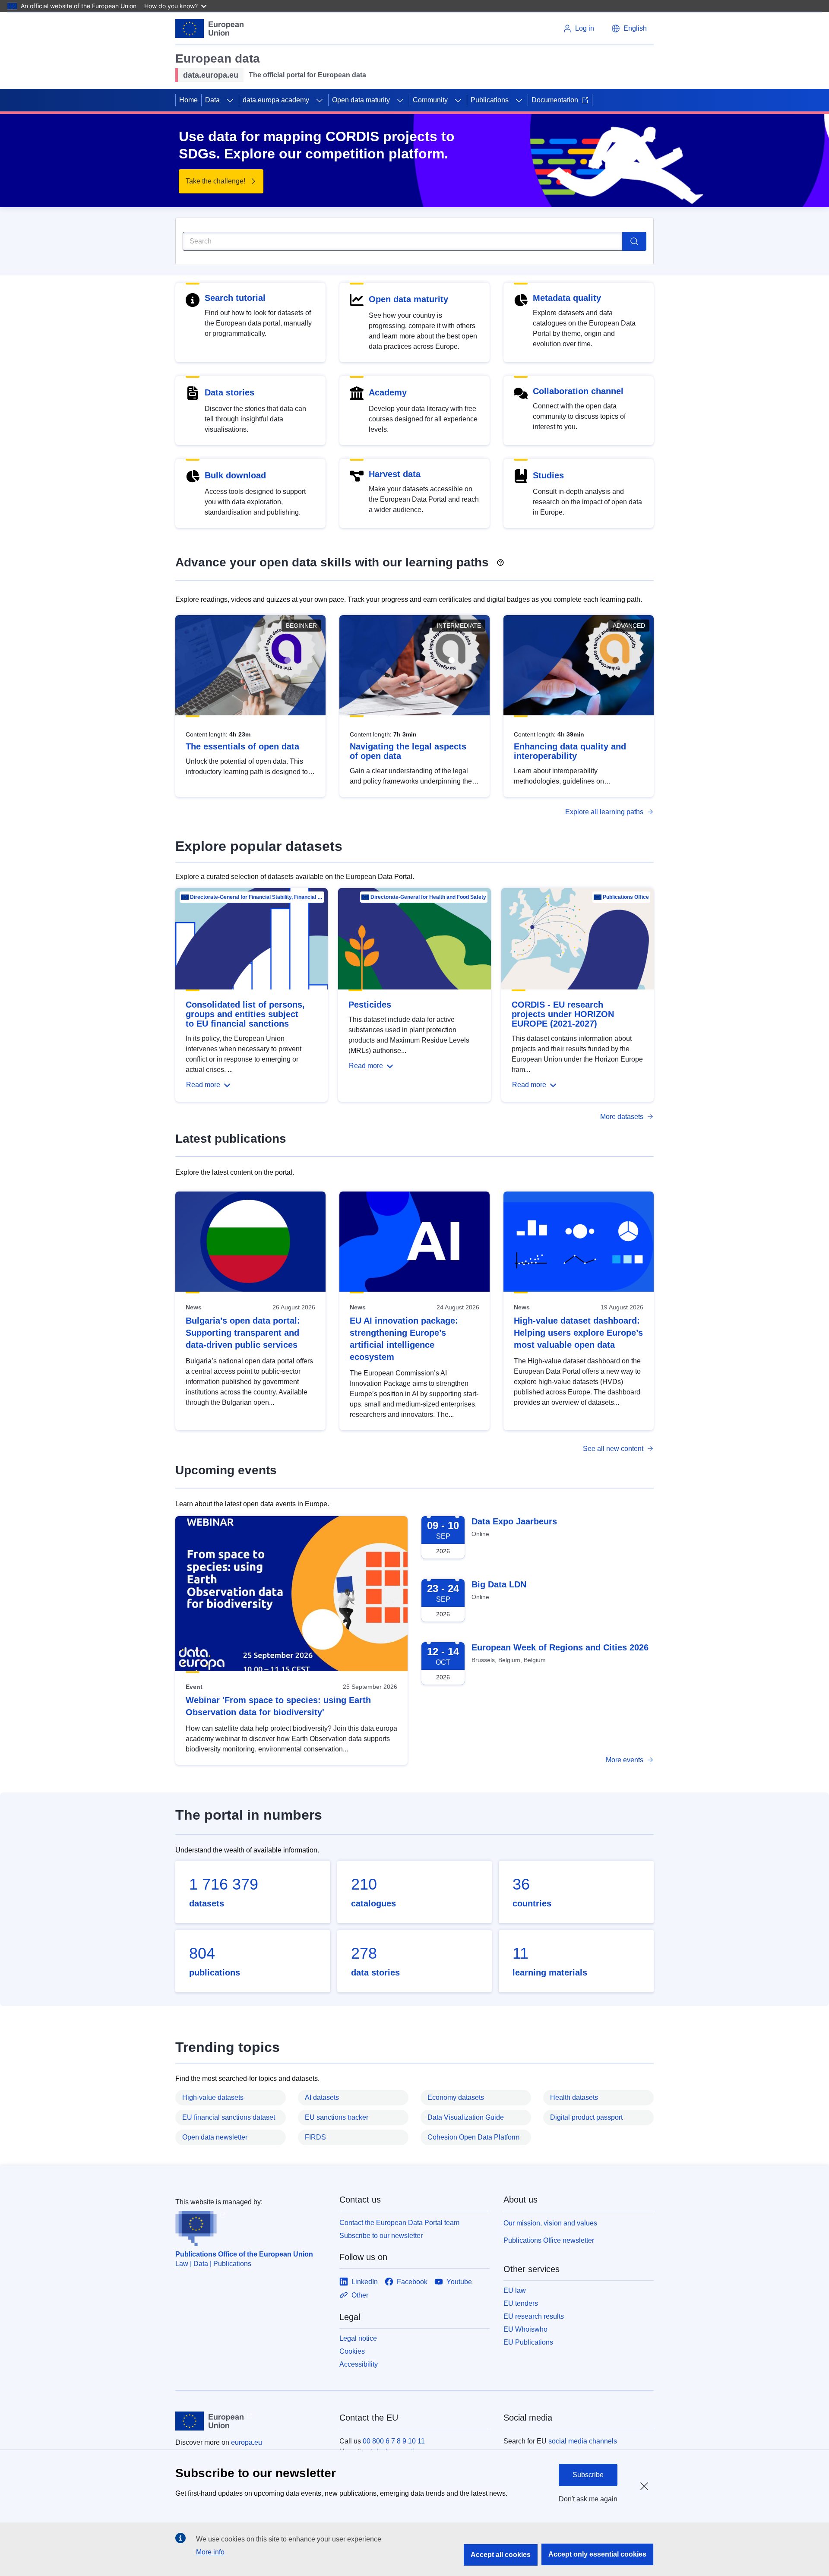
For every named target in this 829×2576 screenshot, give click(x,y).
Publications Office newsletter (549, 2240)
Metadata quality (567, 298)
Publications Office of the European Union (244, 2254)
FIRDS (315, 2137)
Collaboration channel (578, 391)
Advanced (629, 626)
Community (430, 100)
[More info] (500, 559)
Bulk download (235, 475)
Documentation (555, 100)
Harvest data (395, 474)
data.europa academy (276, 100)
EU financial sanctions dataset (229, 2117)
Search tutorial (235, 298)
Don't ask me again (588, 2499)
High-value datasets (213, 2097)
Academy (388, 392)
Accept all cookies (501, 2555)
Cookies (352, 2351)
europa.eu (247, 2442)
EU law (515, 2290)
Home (188, 100)
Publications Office (626, 897)
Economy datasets (456, 2097)
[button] (629, 28)
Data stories (229, 392)
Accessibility (359, 2364)
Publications (490, 100)
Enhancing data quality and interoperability (570, 751)
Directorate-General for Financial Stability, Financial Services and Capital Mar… (256, 897)
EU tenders (521, 2303)
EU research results (534, 2316)
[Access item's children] (230, 100)
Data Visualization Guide (466, 2117)
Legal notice (358, 2338)
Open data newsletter (215, 2137)
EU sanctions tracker (337, 2117)
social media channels (583, 2441)
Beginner (301, 626)
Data (212, 100)
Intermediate (459, 626)
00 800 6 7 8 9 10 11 (394, 2441)
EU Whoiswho (525, 2329)
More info (210, 2552)
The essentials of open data (242, 746)
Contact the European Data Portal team (399, 2223)
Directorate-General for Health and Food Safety (428, 897)
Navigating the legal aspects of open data (408, 751)
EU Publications (528, 2342)
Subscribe (588, 2475)
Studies (548, 475)
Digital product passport (586, 2117)
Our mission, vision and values (550, 2223)
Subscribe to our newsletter (381, 2236)
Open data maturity (361, 100)
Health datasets (574, 2097)
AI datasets (322, 2097)
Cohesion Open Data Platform (473, 2137)
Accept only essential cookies (597, 2554)
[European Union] (209, 28)
